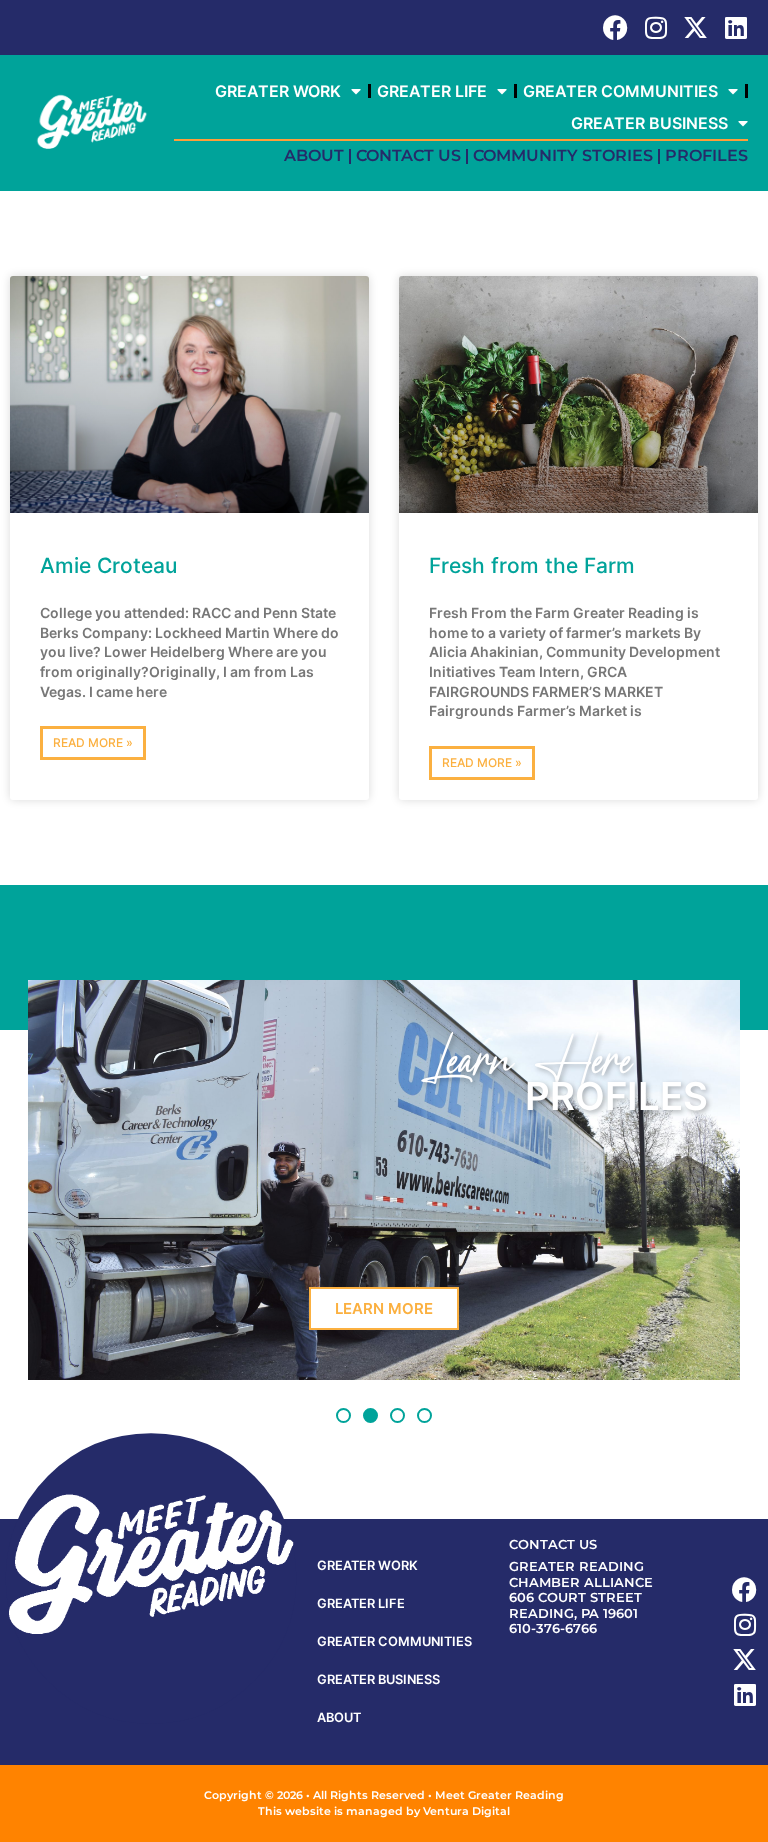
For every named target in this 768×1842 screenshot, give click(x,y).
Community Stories (563, 155)
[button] (343, 1415)
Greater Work (278, 91)
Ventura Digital (466, 1811)
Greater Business (649, 123)
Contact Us (408, 155)
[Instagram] (655, 27)
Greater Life (432, 91)
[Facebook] (615, 27)
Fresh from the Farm (532, 565)
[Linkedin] (735, 27)
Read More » (93, 742)
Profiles (706, 155)
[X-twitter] (695, 27)
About (314, 155)
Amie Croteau (108, 565)
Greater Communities (620, 91)
